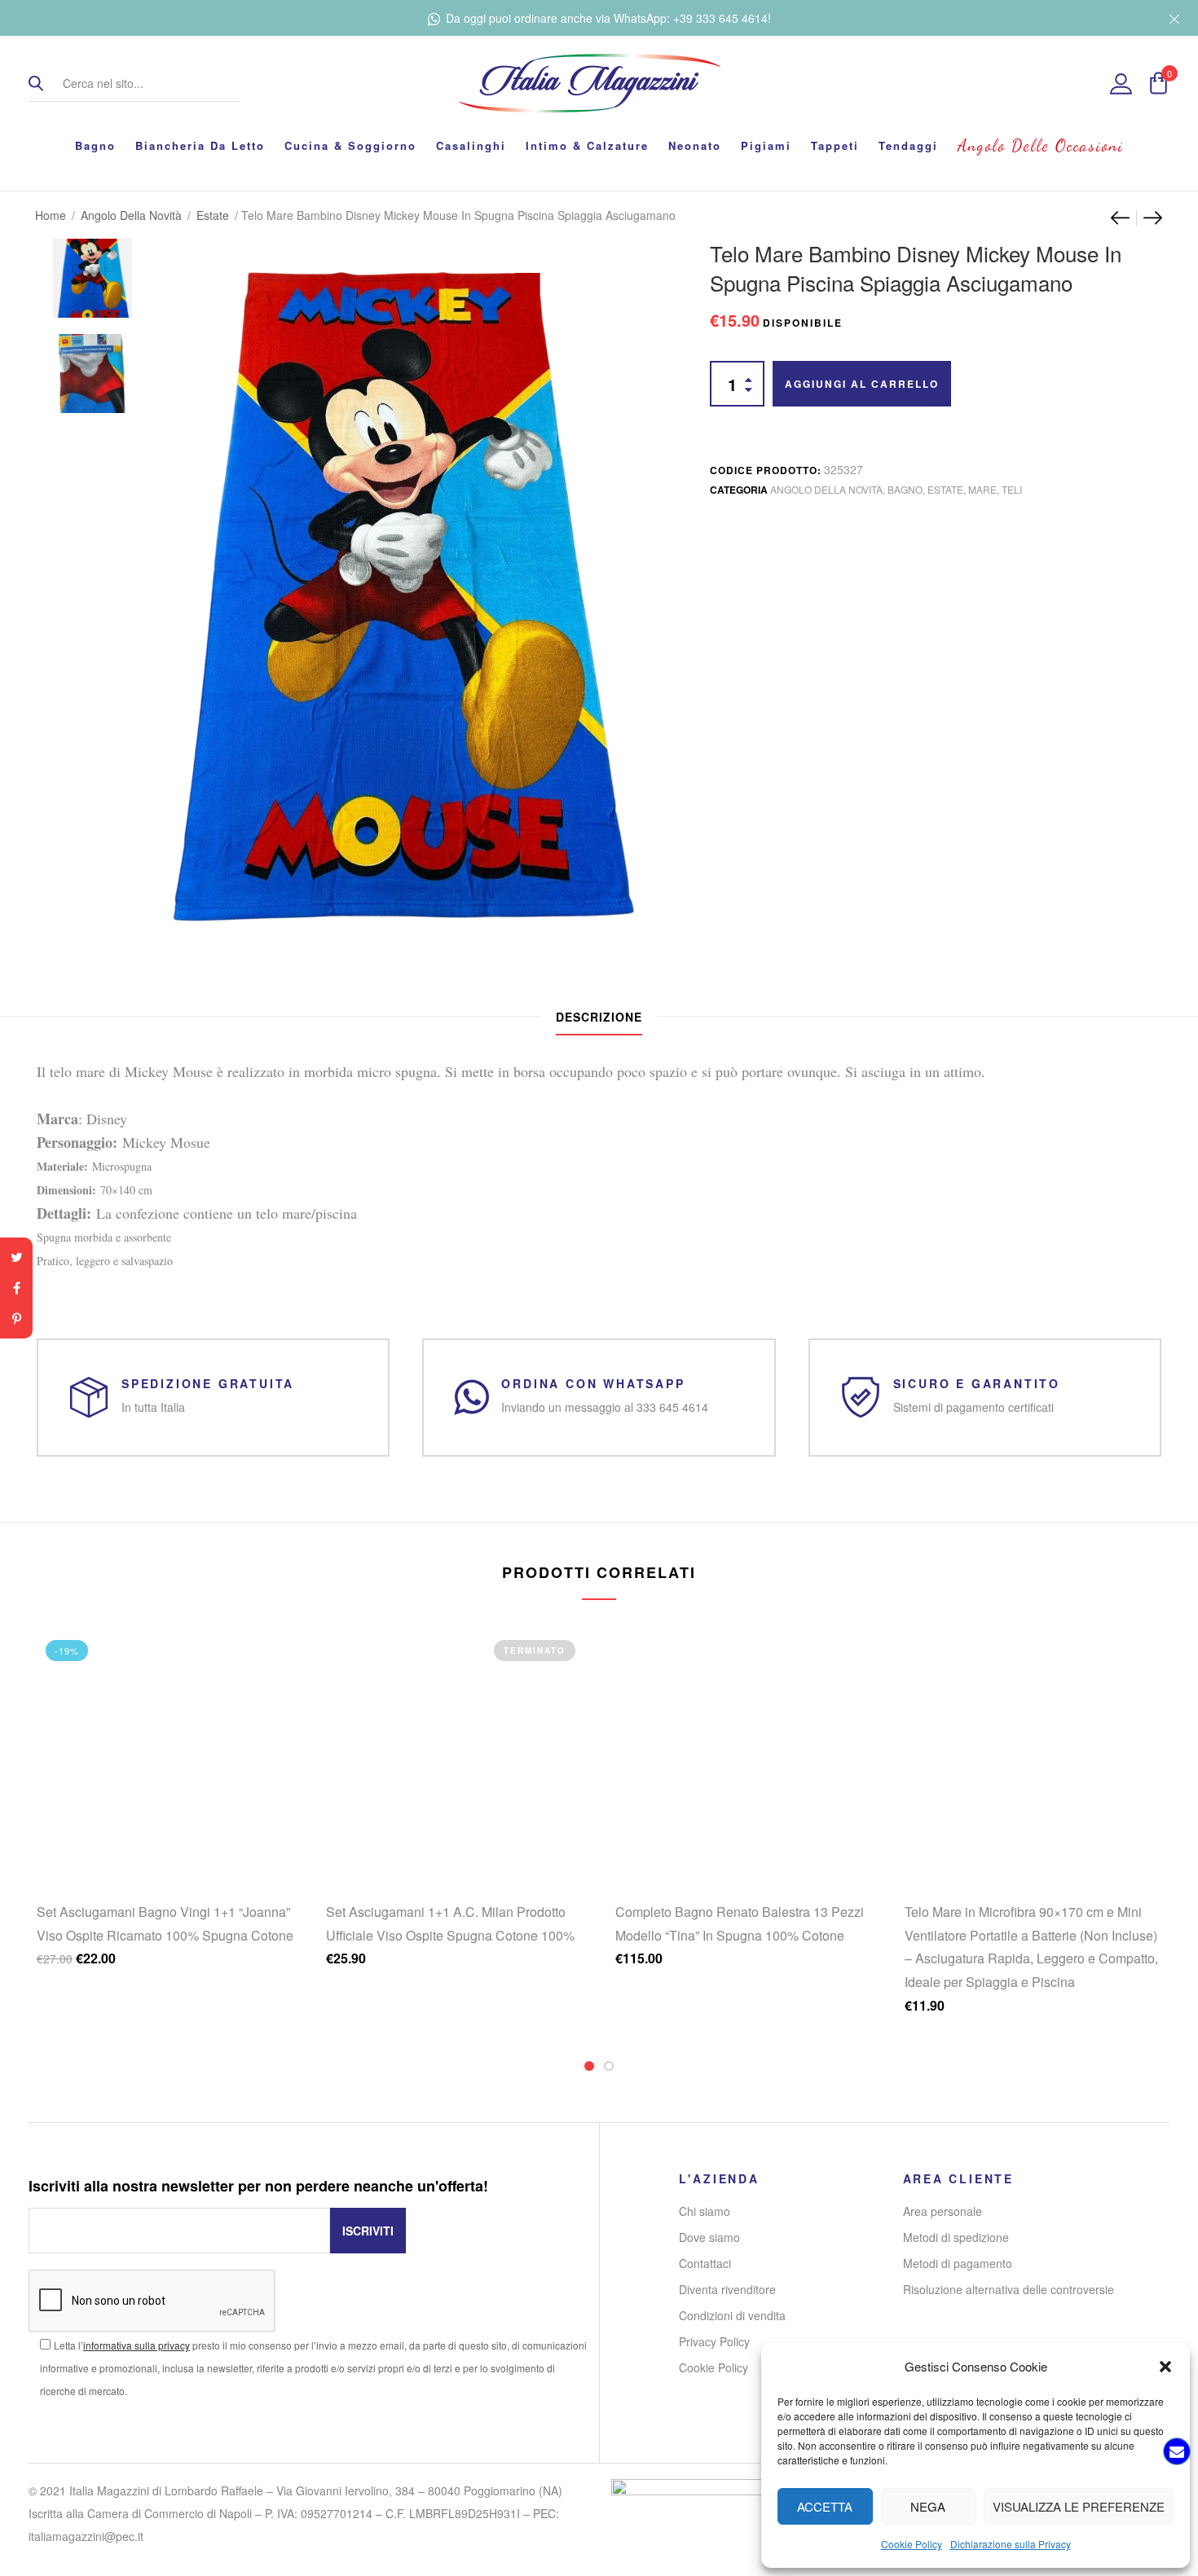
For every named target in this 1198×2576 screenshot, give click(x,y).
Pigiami (766, 145)
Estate (213, 215)
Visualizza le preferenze (1079, 2506)
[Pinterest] (16, 1319)
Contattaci (705, 2263)
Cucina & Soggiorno (350, 145)
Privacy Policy (714, 2341)
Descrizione (599, 1017)
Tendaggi (908, 145)
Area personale (943, 2211)
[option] (92, 270)
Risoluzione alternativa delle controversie (1009, 2289)
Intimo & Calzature (587, 145)
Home (51, 215)
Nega (928, 2506)
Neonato (695, 145)
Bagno (95, 145)
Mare (982, 489)
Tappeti (835, 145)
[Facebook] (16, 1288)
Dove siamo (709, 2237)
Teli (1012, 489)
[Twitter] (16, 1257)
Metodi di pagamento (958, 2263)
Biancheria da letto (200, 145)
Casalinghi (471, 145)
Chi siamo (705, 2211)
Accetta (825, 2506)
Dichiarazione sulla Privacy (1011, 2544)
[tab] (599, 1017)
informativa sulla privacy (137, 2345)
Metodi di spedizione (956, 2237)
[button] (1165, 2367)
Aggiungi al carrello (862, 384)
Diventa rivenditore (727, 2289)
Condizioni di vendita (732, 2315)
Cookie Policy (912, 2544)
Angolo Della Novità (131, 215)
